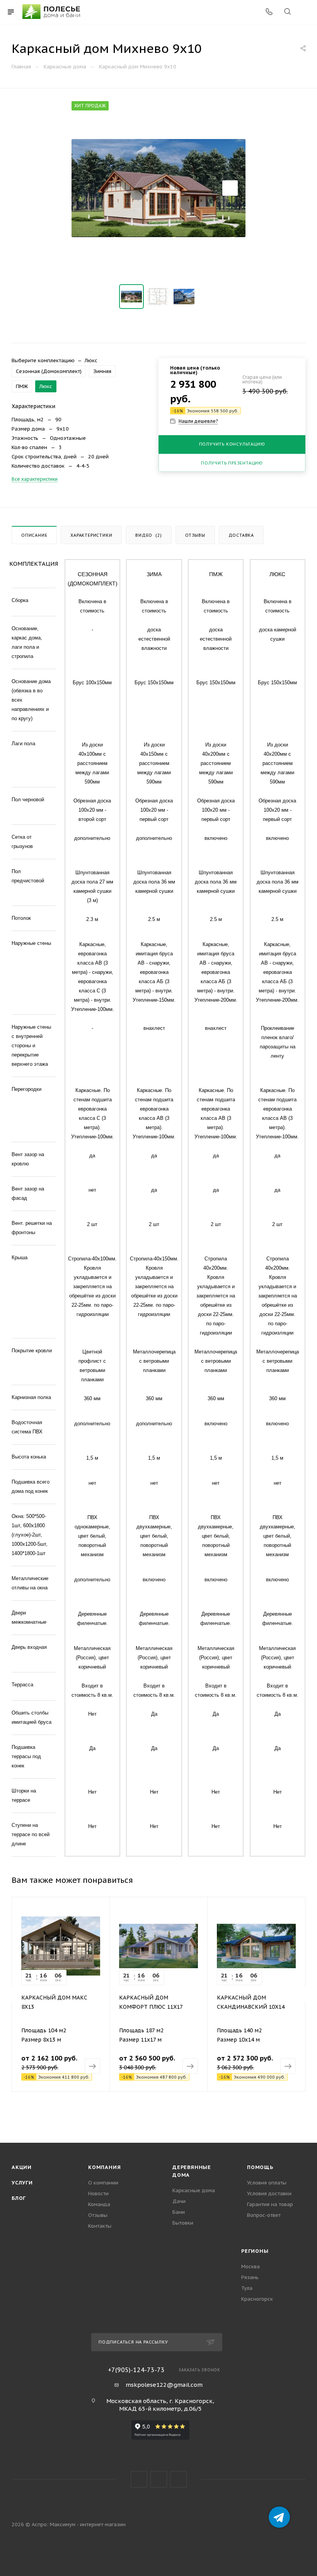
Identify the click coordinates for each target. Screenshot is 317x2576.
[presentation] (12, 1994)
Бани (179, 2212)
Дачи (179, 2201)
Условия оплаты (267, 2183)
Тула (247, 2288)
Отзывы (195, 535)
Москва (251, 2267)
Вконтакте (139, 2479)
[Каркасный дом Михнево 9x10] (158, 188)
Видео (149, 535)
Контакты (100, 2226)
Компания (104, 2167)
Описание (34, 535)
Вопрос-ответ (264, 2215)
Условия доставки (269, 2194)
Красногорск (257, 2299)
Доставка (241, 535)
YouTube (159, 2479)
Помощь (260, 2167)
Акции (22, 2167)
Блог (19, 2198)
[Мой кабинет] (306, 12)
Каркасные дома (194, 2190)
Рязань (250, 2277)
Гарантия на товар (270, 2204)
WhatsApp (178, 2479)
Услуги (22, 2183)
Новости (98, 2194)
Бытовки (183, 2223)
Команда (99, 2204)
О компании (103, 2183)
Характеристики (91, 535)
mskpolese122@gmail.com (164, 2385)
